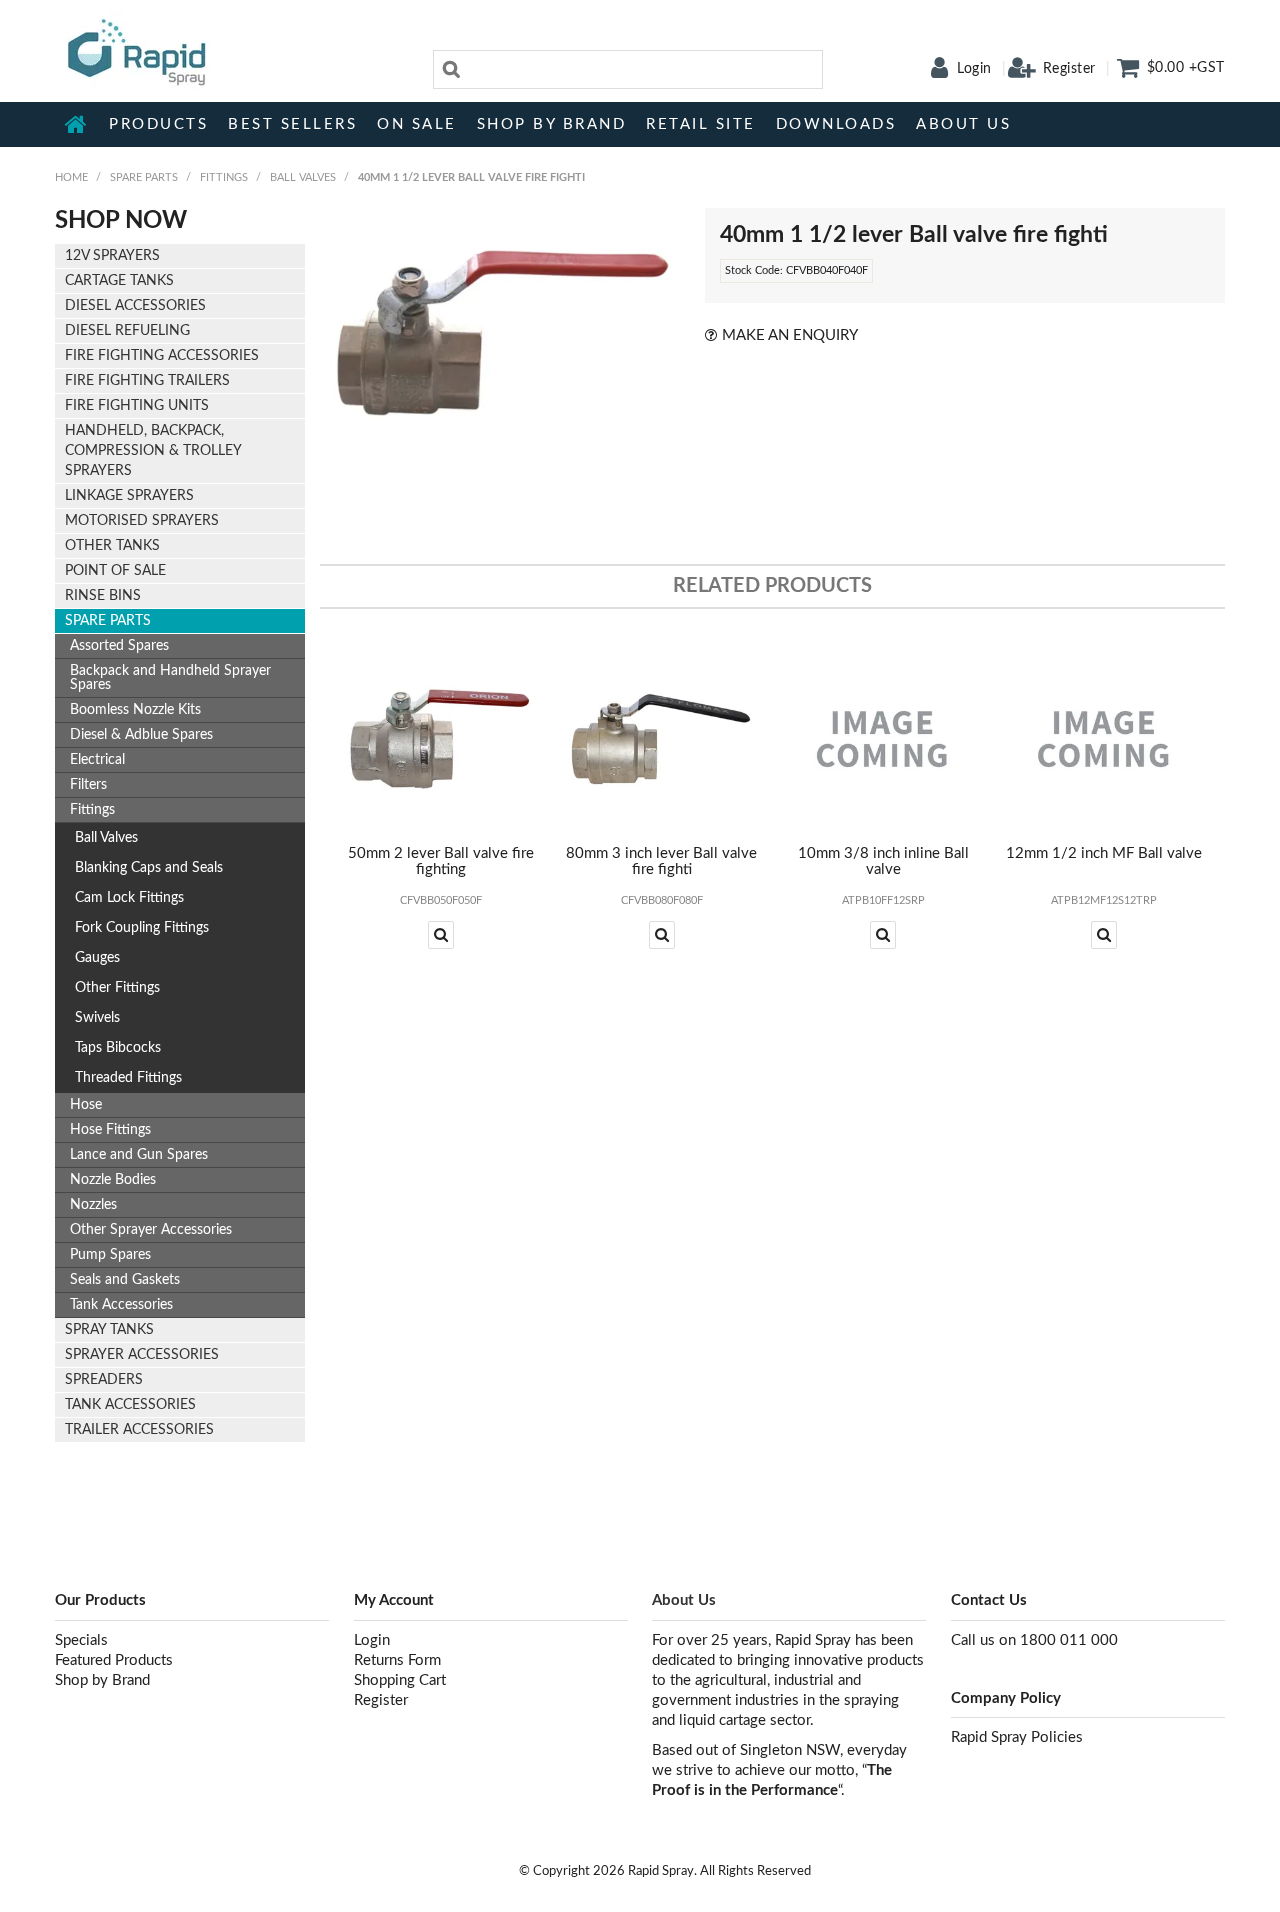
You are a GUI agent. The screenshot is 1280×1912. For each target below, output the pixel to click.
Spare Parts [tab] (108, 621)
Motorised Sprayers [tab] (142, 521)
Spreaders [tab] (104, 1380)
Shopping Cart (400, 1680)
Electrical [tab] (97, 760)
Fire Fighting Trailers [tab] (147, 381)
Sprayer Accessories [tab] (142, 1355)
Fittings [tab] (92, 810)
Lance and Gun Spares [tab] (139, 1155)
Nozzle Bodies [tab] (113, 1180)
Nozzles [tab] (93, 1205)
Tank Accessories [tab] (121, 1305)
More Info (441, 935)
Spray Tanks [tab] (109, 1330)
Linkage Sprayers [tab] (129, 496)
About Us (963, 124)
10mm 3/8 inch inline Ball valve (883, 862)
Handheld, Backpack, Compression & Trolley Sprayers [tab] (153, 451)
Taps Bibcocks (118, 1048)
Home (77, 124)
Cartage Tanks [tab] (119, 281)
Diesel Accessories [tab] (135, 306)
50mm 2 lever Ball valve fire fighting (441, 862)
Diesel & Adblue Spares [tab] (141, 735)
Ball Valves (303, 177)
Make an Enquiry (790, 335)
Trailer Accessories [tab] (139, 1430)
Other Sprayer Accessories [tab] (151, 1230)
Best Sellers (292, 124)
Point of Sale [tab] (115, 571)
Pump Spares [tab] (110, 1255)
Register (1069, 69)
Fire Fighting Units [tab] (137, 406)
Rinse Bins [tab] (103, 596)
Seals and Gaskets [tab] (125, 1280)
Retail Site (701, 124)
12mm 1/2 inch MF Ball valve (1104, 853)
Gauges (97, 958)
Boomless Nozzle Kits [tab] (135, 710)
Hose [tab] (86, 1105)
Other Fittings (117, 988)
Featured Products (114, 1660)
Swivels (97, 1018)
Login (974, 69)
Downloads (836, 124)
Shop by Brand (552, 124)
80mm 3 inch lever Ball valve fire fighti (661, 862)
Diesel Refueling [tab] (127, 331)
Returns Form (397, 1660)
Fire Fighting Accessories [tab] (162, 356)
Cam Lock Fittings (129, 898)
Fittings (224, 177)
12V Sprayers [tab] (112, 256)
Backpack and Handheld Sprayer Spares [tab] (170, 678)
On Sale (417, 124)
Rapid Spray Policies (1017, 1737)
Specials (81, 1640)
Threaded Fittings (128, 1078)
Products (158, 124)
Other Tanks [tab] (112, 546)
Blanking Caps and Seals (149, 868)
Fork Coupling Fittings (142, 928)
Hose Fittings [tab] (110, 1130)
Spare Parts (144, 177)
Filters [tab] (88, 785)
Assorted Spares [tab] (119, 646)
